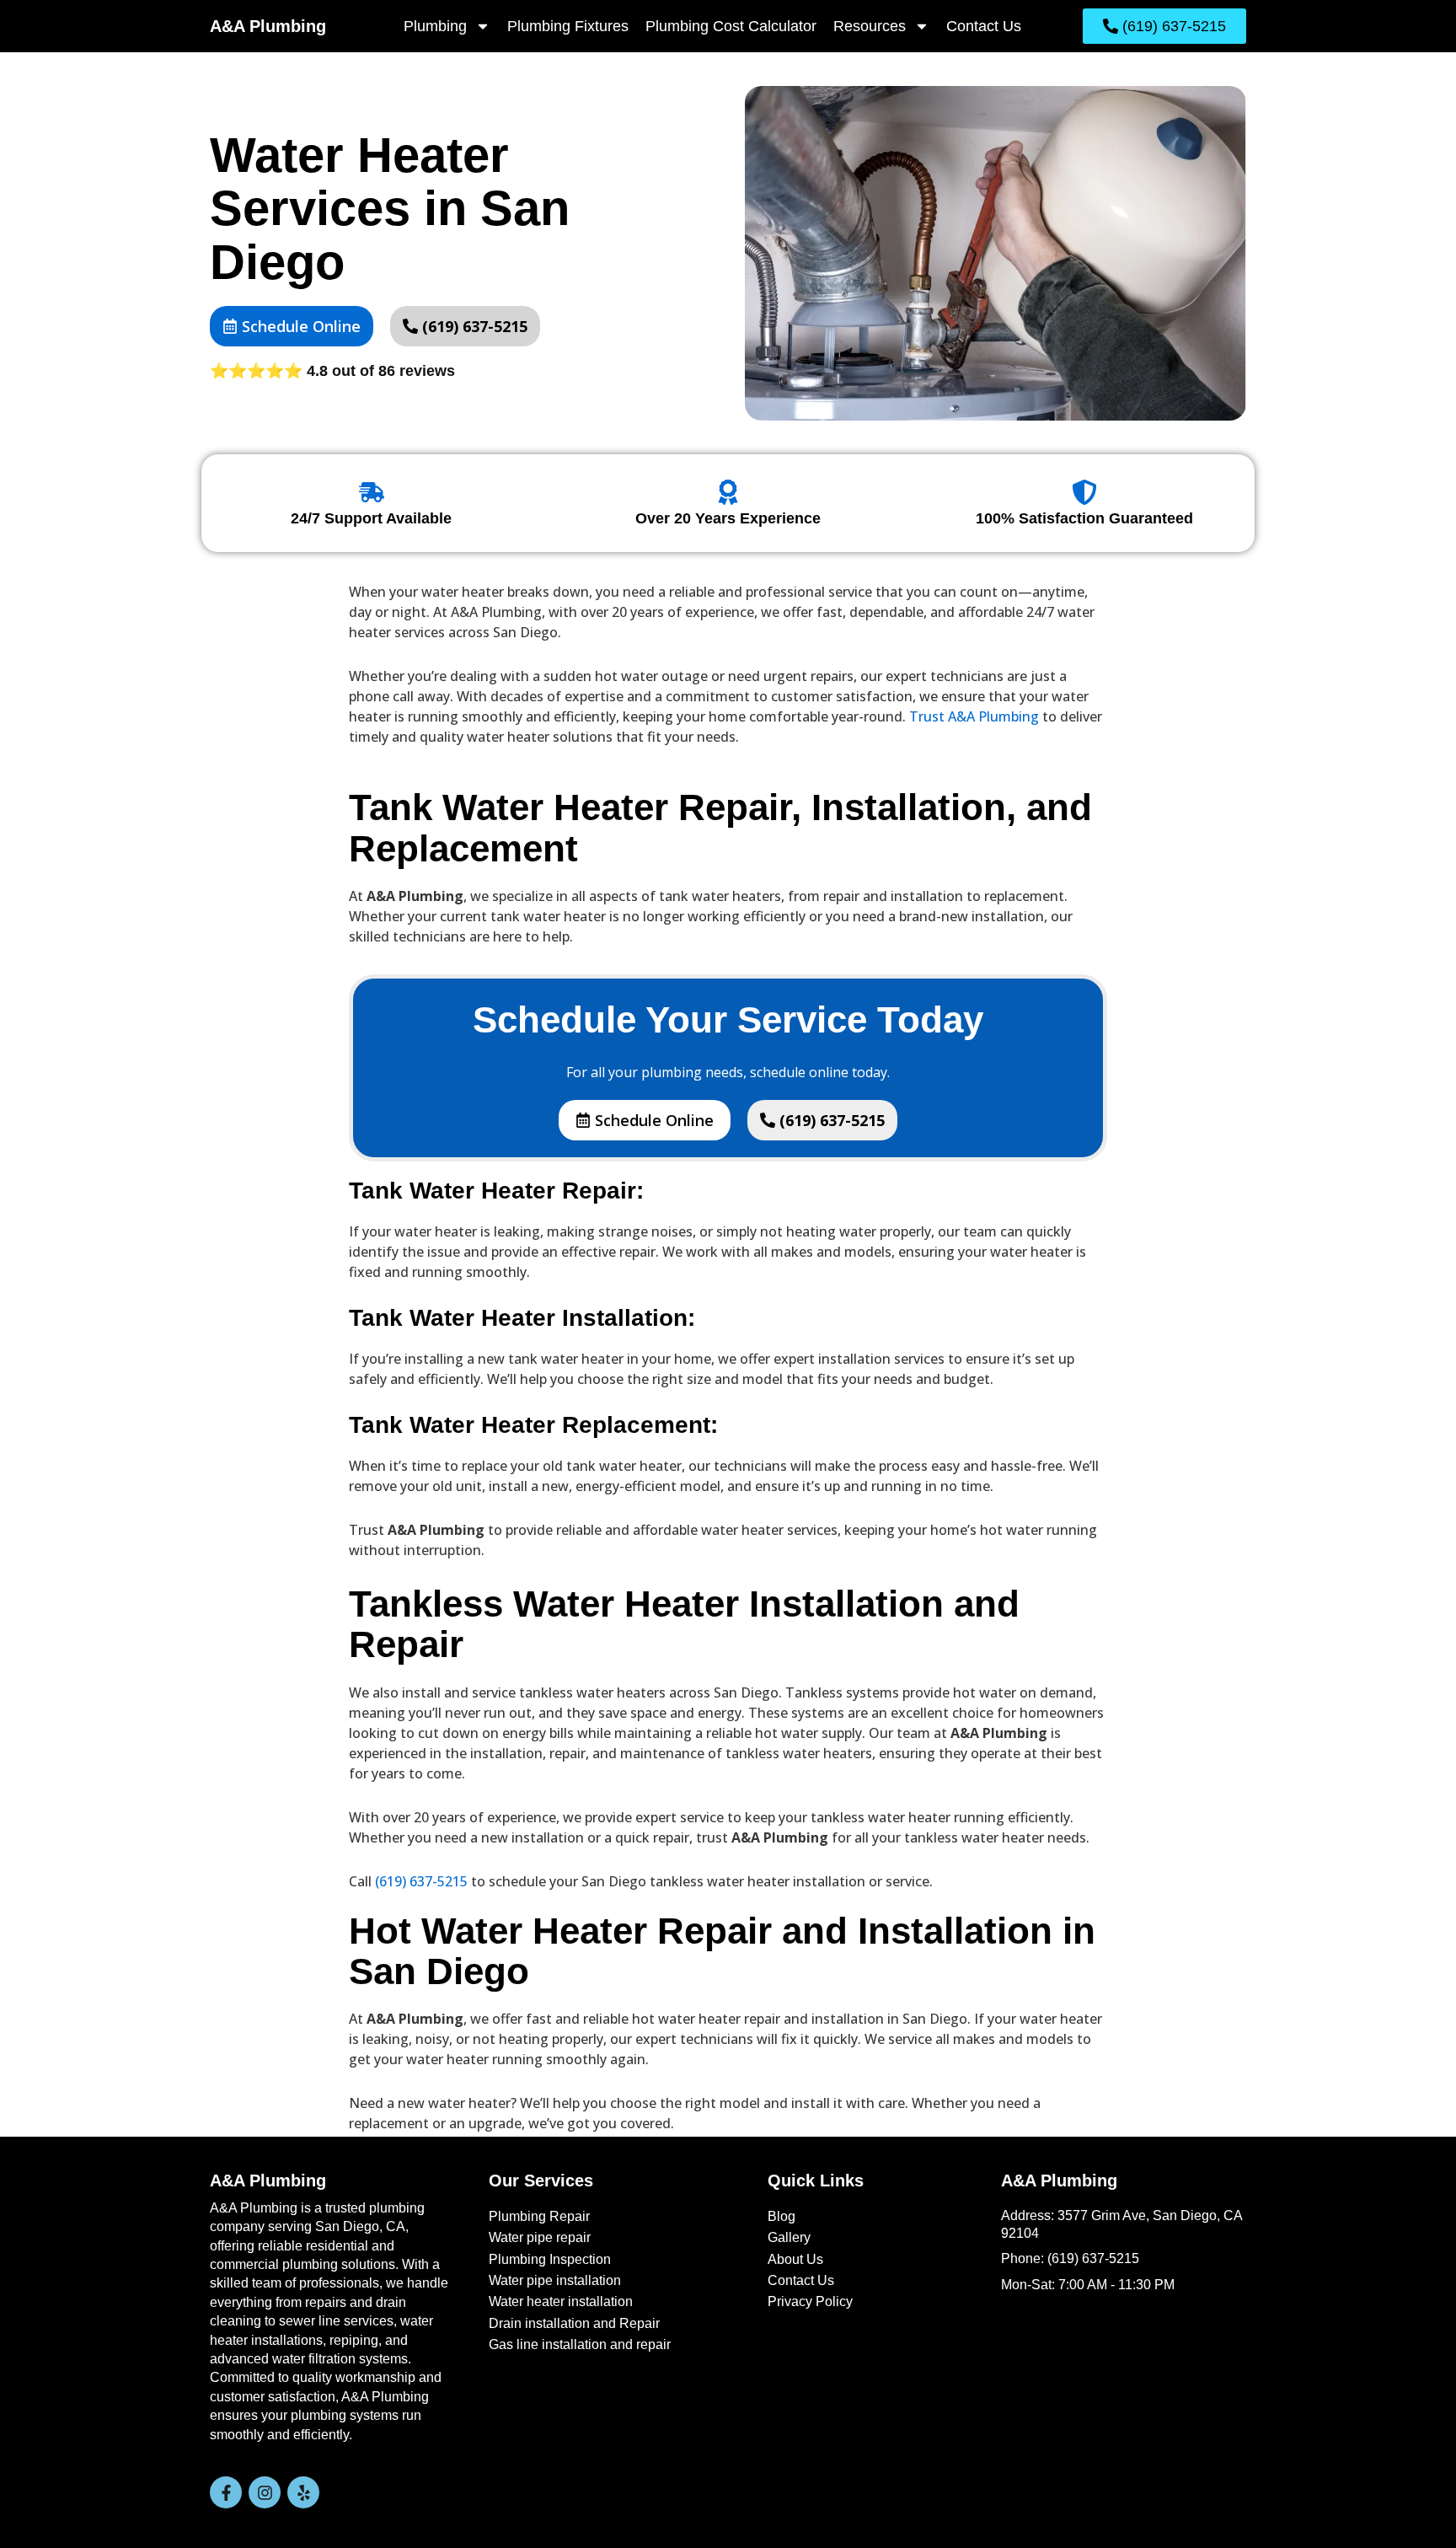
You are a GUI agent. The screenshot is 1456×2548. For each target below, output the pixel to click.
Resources (870, 26)
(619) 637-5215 (421, 1881)
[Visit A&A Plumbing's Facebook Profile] (226, 2492)
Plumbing (435, 26)
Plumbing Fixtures (568, 26)
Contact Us (984, 26)
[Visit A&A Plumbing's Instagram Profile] (265, 2492)
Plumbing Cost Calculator (731, 26)
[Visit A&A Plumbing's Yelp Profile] (303, 2492)
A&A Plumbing (268, 26)
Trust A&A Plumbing (974, 716)
